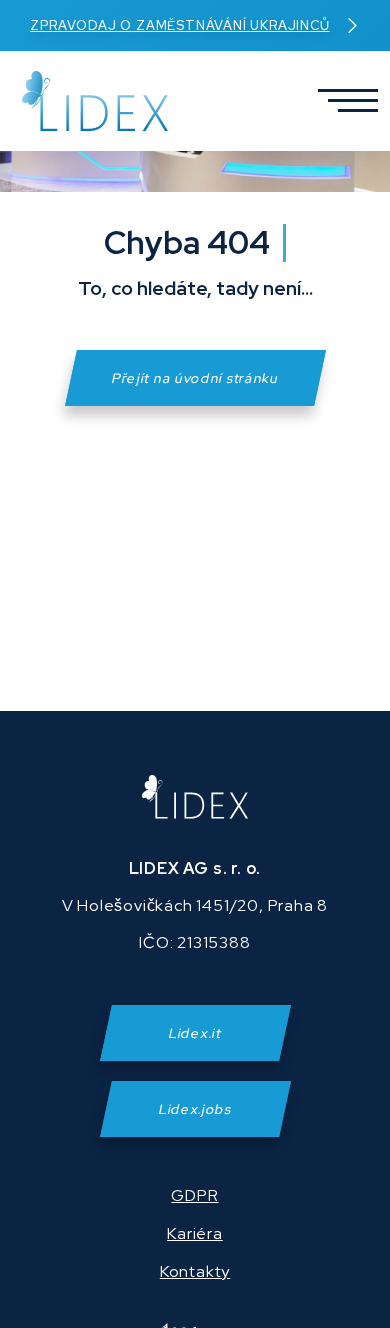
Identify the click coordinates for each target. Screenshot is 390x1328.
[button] (340, 101)
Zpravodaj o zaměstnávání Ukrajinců (179, 25)
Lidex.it (195, 1033)
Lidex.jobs (195, 1109)
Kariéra (195, 1233)
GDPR (194, 1195)
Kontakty (195, 1271)
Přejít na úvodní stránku (195, 378)
